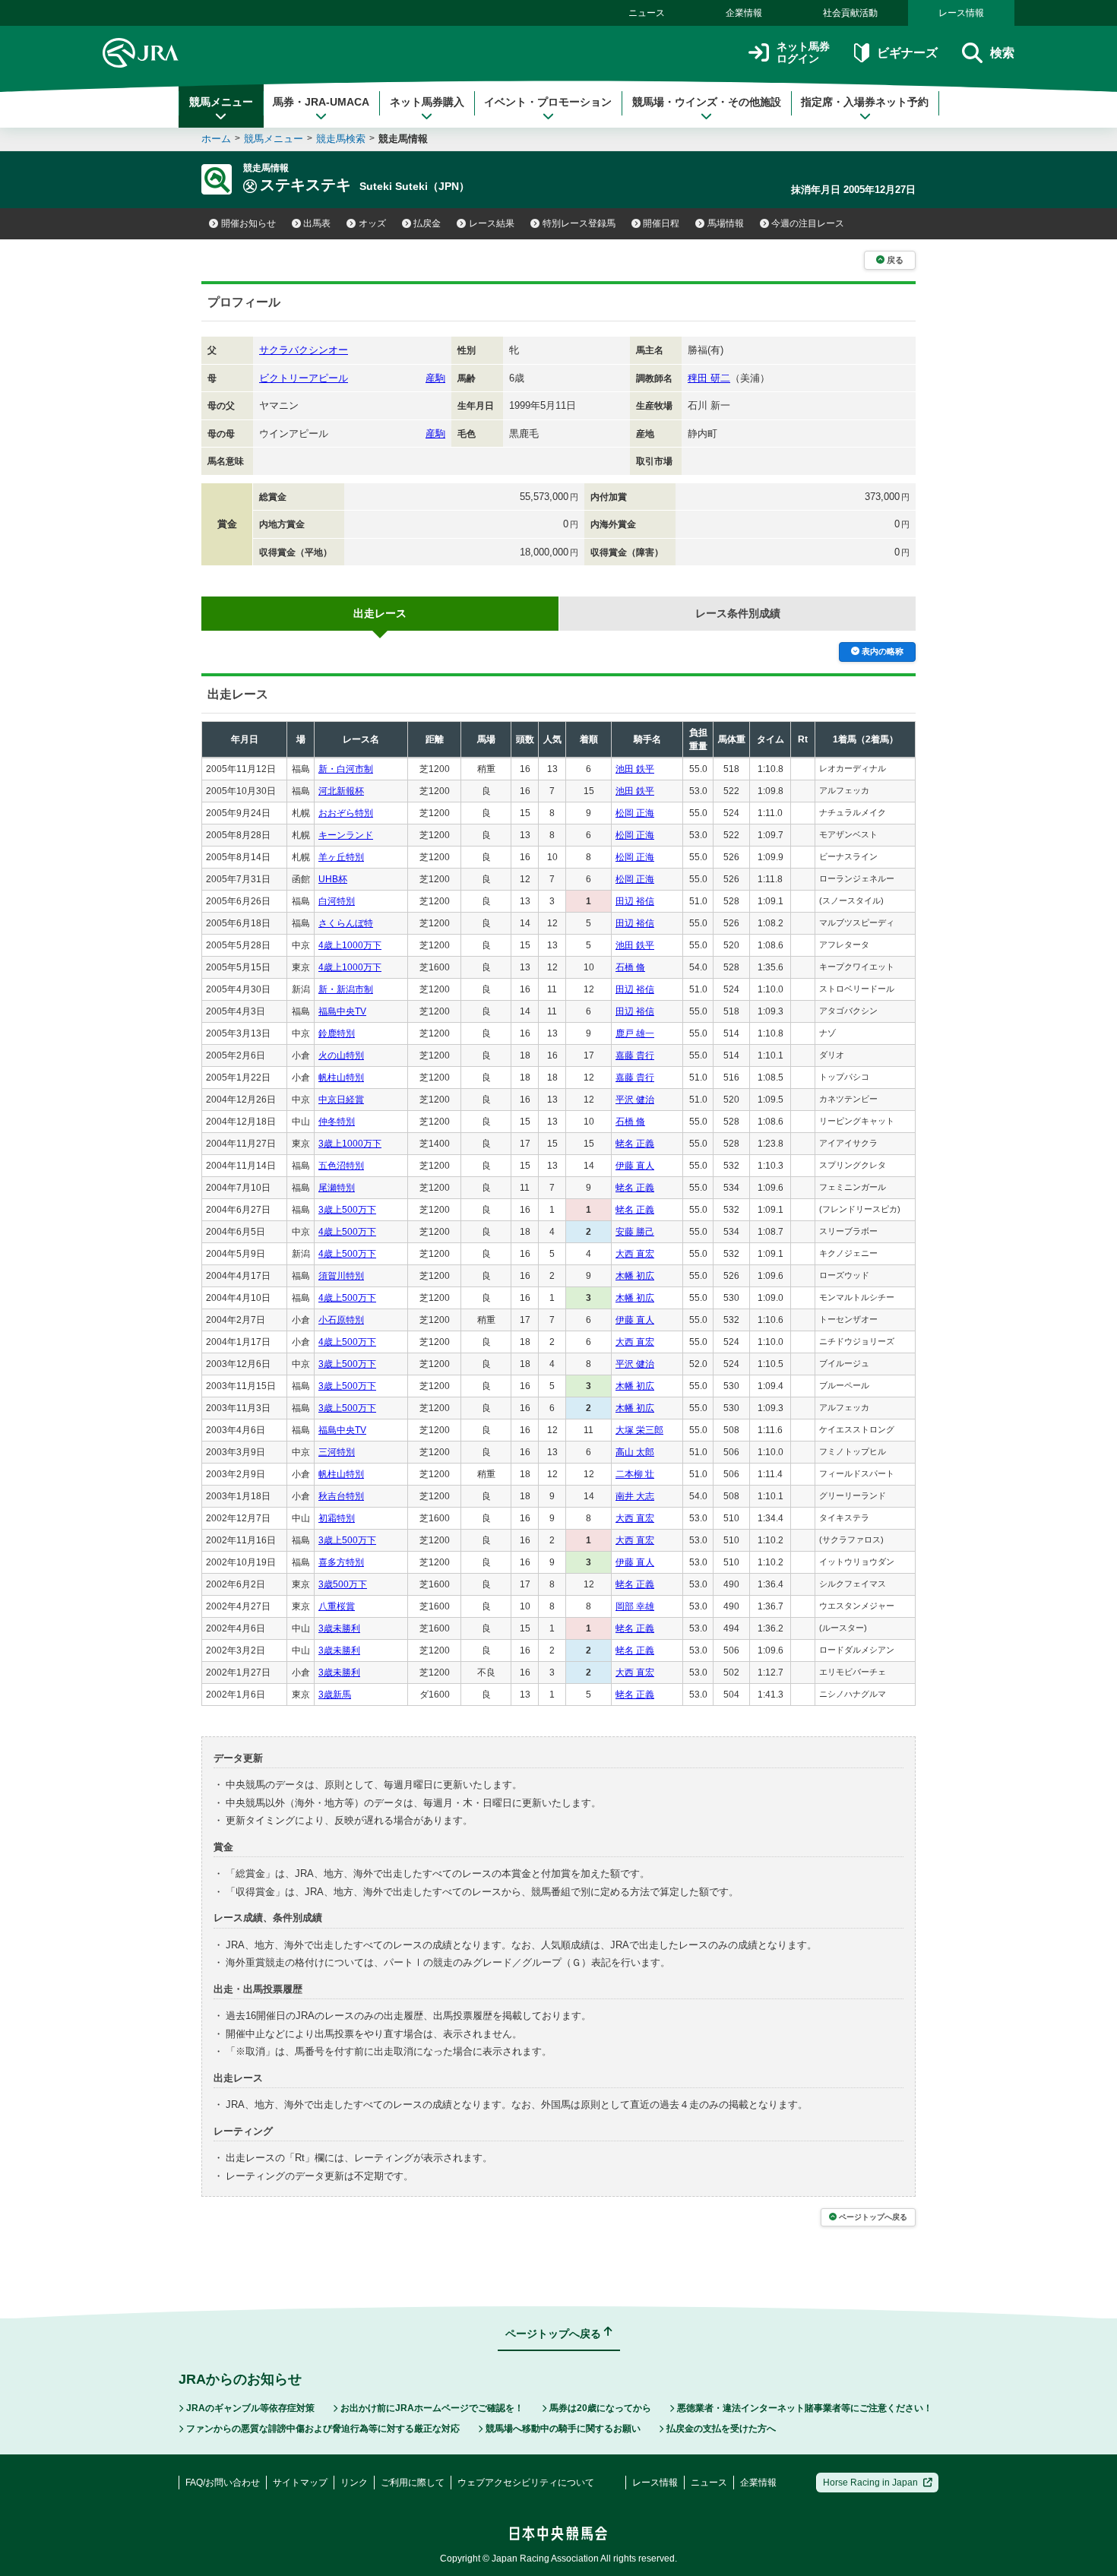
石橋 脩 (630, 967)
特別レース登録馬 (579, 223)
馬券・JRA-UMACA (321, 102)
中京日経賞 (341, 1100)
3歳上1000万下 (350, 1144)
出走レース (380, 613)
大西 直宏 (635, 1254)
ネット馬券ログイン (803, 53)
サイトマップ (300, 2483)
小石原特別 (341, 1320)
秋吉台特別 (341, 1496)
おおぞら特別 (346, 813)
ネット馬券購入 (427, 102)
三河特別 (337, 1452)
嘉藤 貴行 (635, 1055)
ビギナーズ (907, 53)
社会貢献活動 (850, 13)
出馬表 (317, 223)
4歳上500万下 (347, 1232)
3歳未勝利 (339, 1628)
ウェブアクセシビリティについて (526, 2483)
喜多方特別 (341, 1562)
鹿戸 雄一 (635, 1033)
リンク (354, 2483)
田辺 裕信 (635, 901)
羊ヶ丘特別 (341, 857)
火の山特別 (341, 1055)
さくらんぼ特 (346, 923)
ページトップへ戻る (873, 2217)
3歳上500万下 (347, 1210)
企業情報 (744, 13)
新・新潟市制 (346, 989)
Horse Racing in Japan (870, 2483)
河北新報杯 (341, 791)
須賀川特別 (341, 1276)
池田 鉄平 (635, 769)
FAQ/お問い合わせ (223, 2483)
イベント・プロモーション (548, 102)
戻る (895, 260)
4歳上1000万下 (350, 945)
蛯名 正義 (635, 1144)
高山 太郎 (635, 1452)
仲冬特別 (337, 1122)
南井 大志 (635, 1496)
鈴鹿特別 (337, 1033)
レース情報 (961, 13)
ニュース (647, 13)
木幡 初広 (635, 1276)
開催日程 (661, 223)
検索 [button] (1002, 53)
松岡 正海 (635, 813)
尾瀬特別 (337, 1188)
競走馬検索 (341, 139)
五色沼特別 (341, 1166)
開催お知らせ (248, 223)
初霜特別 (337, 1518)
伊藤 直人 (635, 1166)
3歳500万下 (343, 1584)
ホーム (216, 139)
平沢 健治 (635, 1100)
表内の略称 (883, 651)
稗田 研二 (709, 378)
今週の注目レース (808, 223)
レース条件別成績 (738, 613)
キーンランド (346, 835)
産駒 (435, 378)
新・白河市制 (346, 769)
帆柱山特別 (341, 1078)
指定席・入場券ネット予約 (865, 102)
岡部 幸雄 (635, 1606)
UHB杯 (333, 879)
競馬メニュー (221, 102)
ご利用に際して (413, 2483)
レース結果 (492, 223)
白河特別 (337, 901)
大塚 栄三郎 (639, 1430)
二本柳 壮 (635, 1474)
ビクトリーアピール (304, 378)
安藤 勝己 (635, 1232)
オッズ (372, 223)
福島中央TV (342, 1011)
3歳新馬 (335, 1695)
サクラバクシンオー (304, 350)
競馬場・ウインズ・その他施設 (707, 102)
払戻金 (427, 223)
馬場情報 (726, 223)
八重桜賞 (337, 1606)
